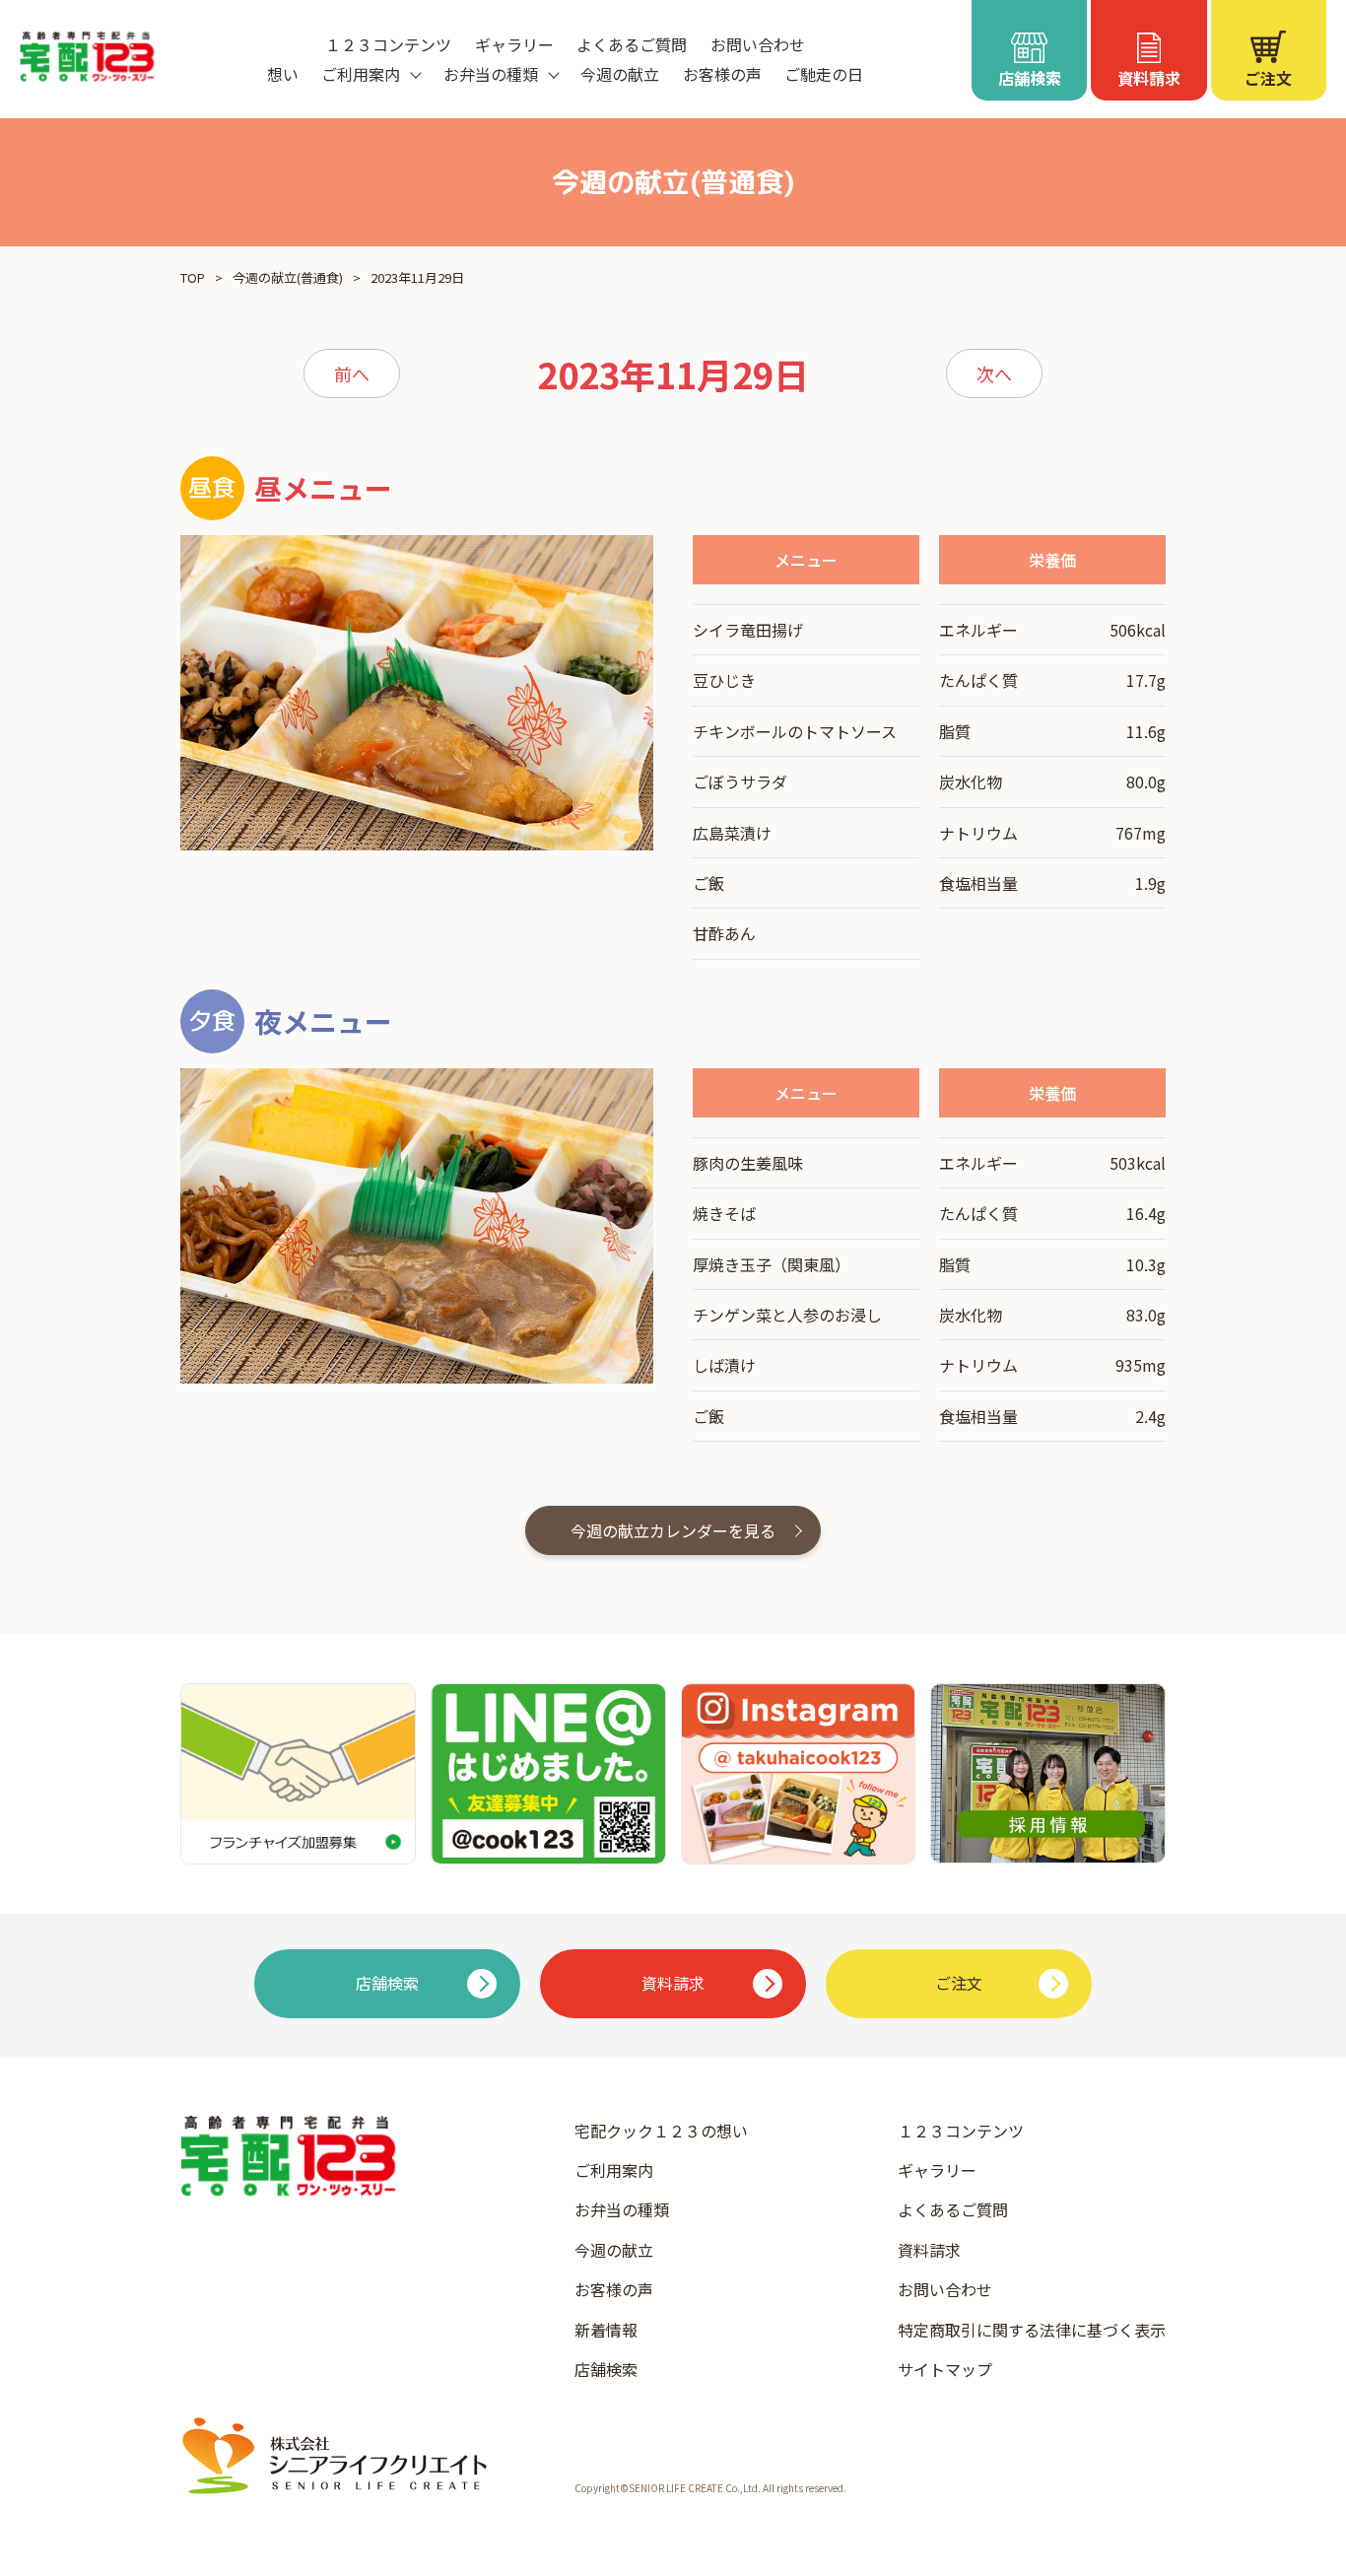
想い (283, 74)
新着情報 (606, 2330)
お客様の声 (722, 74)
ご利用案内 (614, 2170)
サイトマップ (945, 2369)
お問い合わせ (758, 44)
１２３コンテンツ (388, 44)
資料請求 (929, 2250)
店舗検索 (606, 2369)
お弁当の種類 (622, 2209)
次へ (994, 373)
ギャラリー (514, 44)
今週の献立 (620, 74)
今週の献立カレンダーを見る (673, 1530)
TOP (193, 277)
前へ (352, 373)
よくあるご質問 (632, 44)
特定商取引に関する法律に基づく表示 (1032, 2330)
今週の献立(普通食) (288, 277)
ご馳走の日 (824, 74)
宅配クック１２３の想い (661, 2131)
